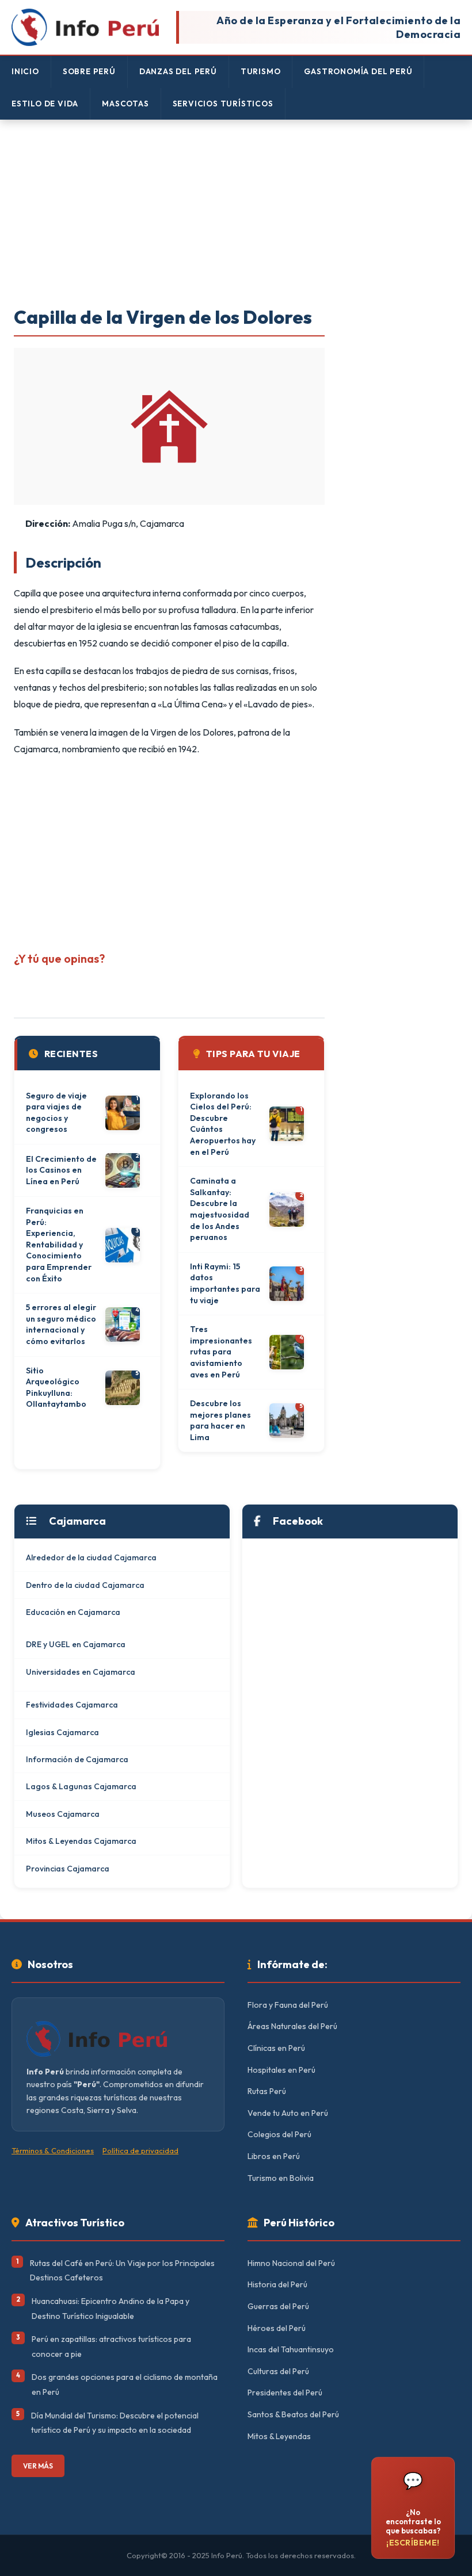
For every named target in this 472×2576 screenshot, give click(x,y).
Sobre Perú (89, 71)
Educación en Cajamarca (73, 1612)
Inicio (25, 71)
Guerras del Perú (278, 2306)
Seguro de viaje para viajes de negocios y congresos (56, 1113)
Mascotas (125, 104)
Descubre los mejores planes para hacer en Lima (220, 1420)
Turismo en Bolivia (281, 2178)
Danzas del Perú (178, 71)
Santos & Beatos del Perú (293, 2414)
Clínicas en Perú (276, 2048)
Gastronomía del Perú (358, 71)
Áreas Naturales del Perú (292, 2026)
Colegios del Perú (279, 2134)
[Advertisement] (236, 214)
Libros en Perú (274, 2156)
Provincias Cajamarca (68, 1869)
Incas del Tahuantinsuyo (291, 2349)
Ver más (38, 2466)
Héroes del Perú (277, 2328)
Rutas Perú (267, 2091)
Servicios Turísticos (223, 104)
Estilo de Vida (45, 104)
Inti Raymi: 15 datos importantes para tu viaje (225, 1283)
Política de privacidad (140, 2150)
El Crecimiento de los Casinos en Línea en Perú (61, 1170)
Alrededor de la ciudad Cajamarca (91, 1557)
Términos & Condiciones (53, 2150)
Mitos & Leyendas (279, 2436)
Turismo (261, 71)
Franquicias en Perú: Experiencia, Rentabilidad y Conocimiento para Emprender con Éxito (59, 1245)
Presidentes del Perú (285, 2393)
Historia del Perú (277, 2284)
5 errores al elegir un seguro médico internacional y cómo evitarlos (61, 1324)
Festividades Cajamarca (72, 1705)
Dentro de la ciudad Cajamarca (85, 1585)
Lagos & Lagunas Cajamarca (81, 1786)
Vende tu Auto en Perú (288, 2113)
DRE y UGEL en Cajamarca (76, 1644)
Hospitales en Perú (281, 2070)
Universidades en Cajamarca (81, 1672)
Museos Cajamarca (63, 1814)
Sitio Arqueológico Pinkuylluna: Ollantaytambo (56, 1387)
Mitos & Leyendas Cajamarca (81, 1841)
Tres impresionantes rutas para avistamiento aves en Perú (221, 1352)
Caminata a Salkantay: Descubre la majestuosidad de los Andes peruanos (220, 1209)
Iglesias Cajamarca (62, 1732)
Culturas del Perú (278, 2371)
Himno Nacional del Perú (291, 2263)
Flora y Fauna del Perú (288, 2005)
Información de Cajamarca (77, 1759)
